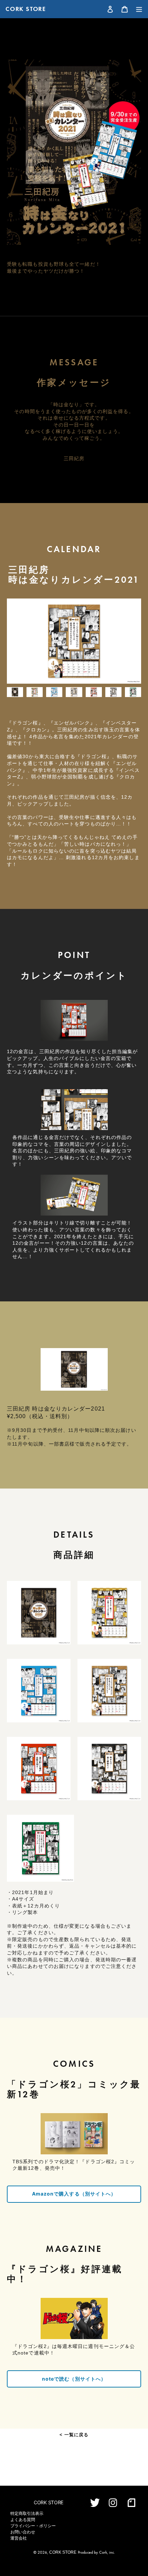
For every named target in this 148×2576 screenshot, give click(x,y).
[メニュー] (137, 9)
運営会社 (19, 2538)
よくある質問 (23, 2520)
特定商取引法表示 (27, 2514)
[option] (74, 641)
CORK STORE (26, 9)
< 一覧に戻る (74, 2435)
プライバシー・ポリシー (33, 2526)
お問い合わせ (23, 2532)
